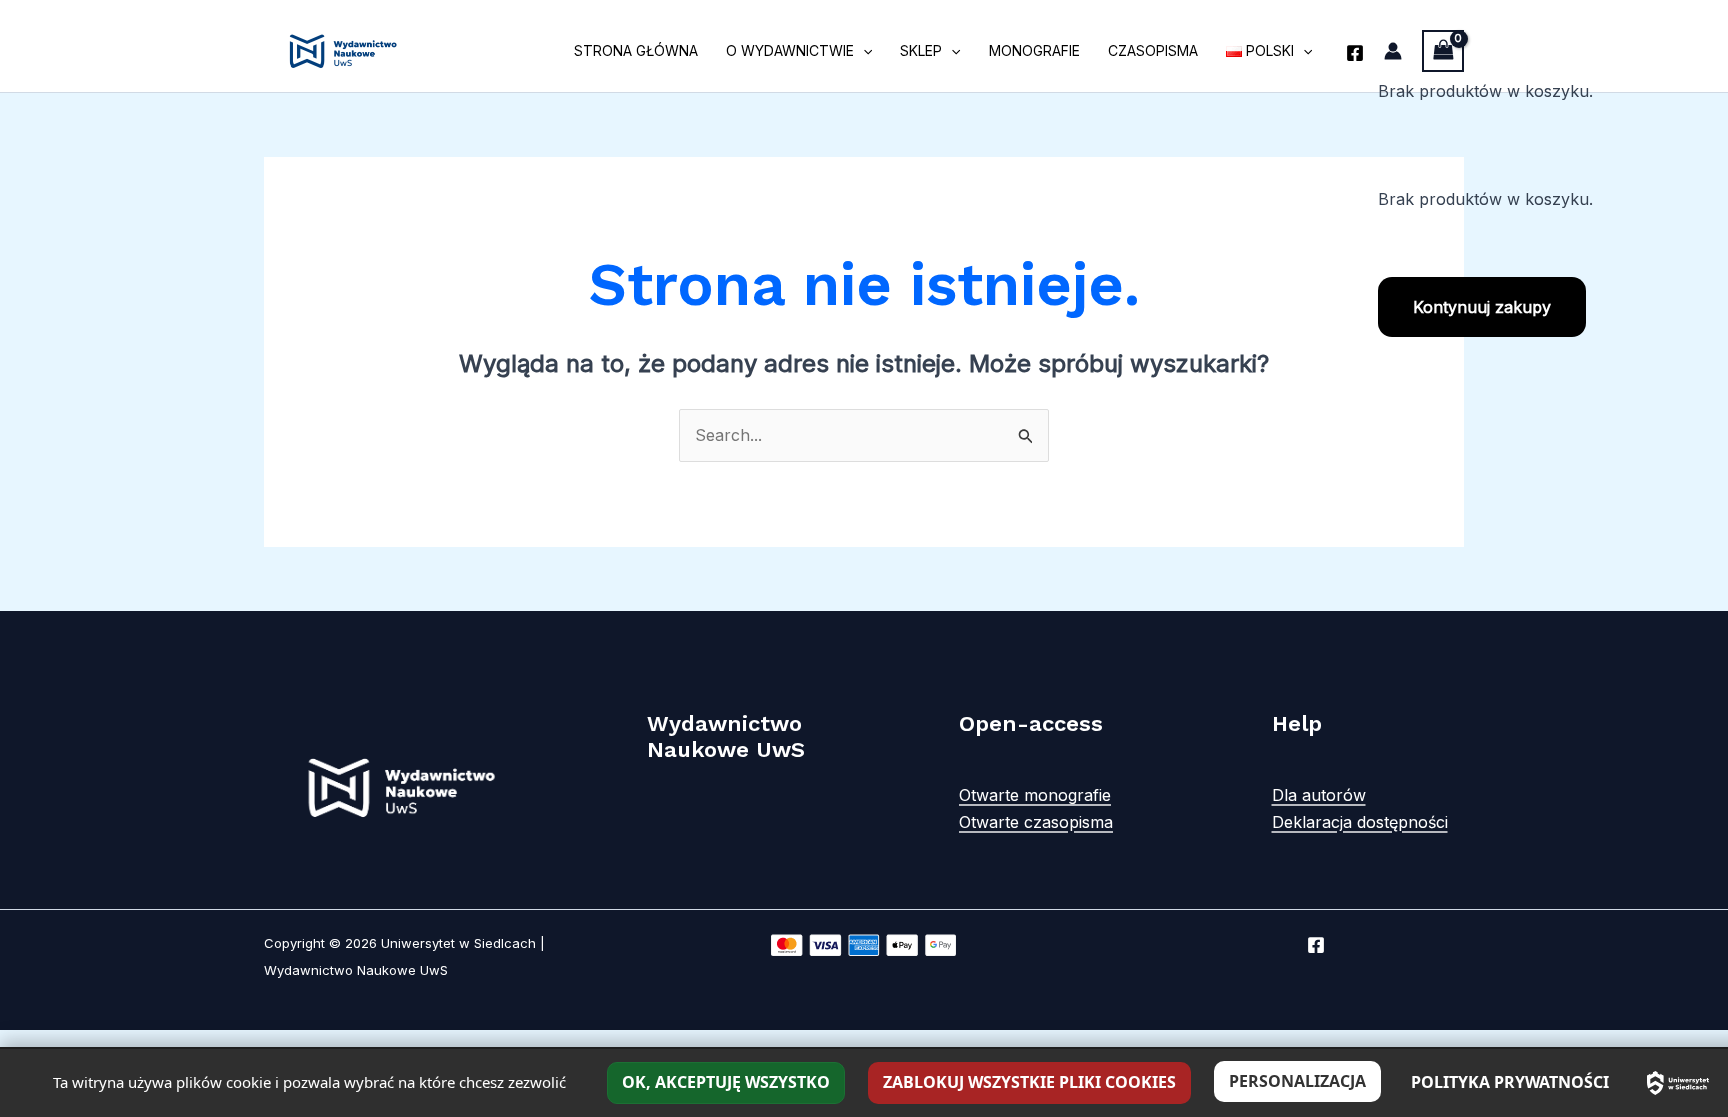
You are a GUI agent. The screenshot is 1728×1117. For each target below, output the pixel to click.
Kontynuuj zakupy (1482, 307)
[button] (863, 51)
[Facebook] (1355, 53)
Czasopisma (1153, 50)
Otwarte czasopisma (1036, 822)
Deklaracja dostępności (1360, 822)
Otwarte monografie (1035, 795)
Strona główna (636, 50)
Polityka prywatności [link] (1510, 1082)
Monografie (1034, 50)
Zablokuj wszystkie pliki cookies (1029, 1082)
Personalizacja (1297, 1081)
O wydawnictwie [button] (790, 50)
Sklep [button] (921, 50)
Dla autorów (1319, 795)
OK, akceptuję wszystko (726, 1082)
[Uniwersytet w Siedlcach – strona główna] (1678, 1083)
